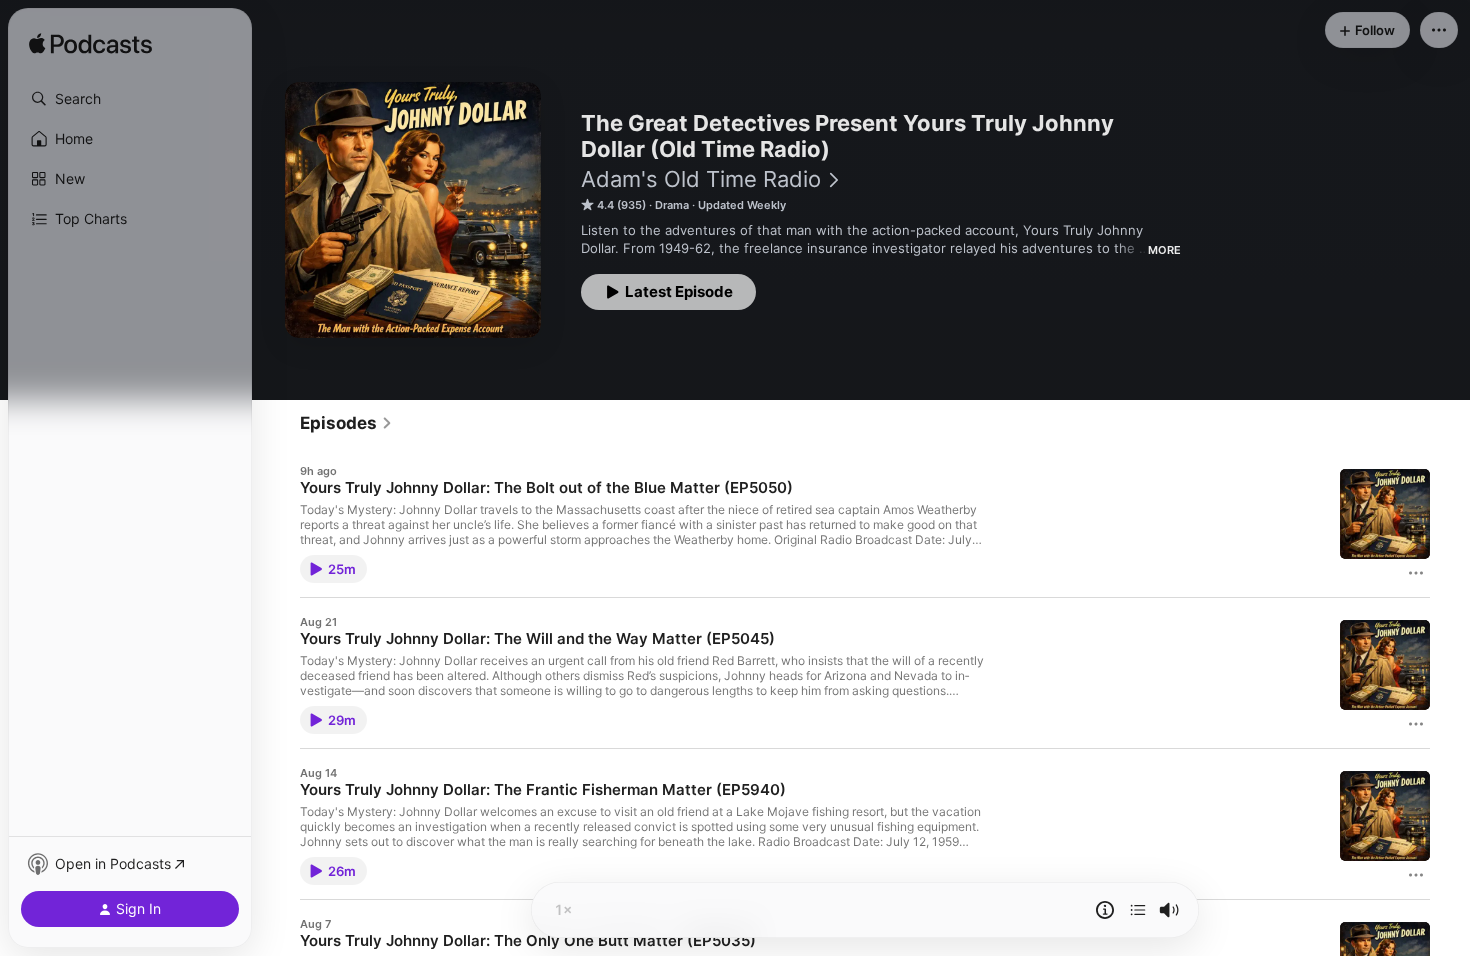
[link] (346, 423)
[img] (90, 45)
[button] (130, 99)
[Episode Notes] (1105, 910)
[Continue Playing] (1138, 910)
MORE (1164, 250)
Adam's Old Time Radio (701, 179)
